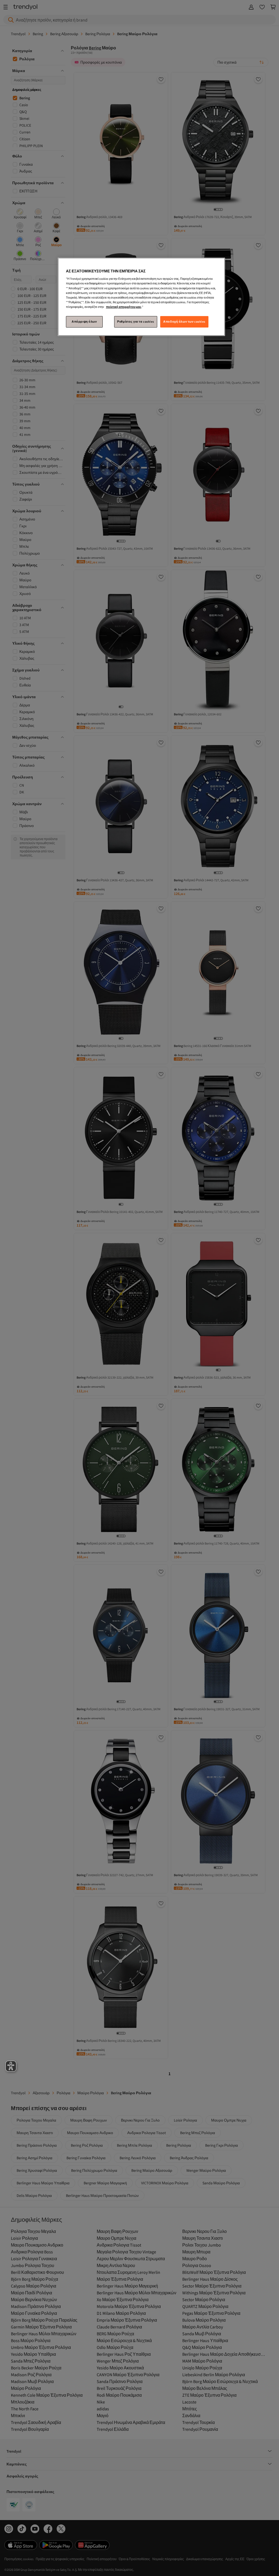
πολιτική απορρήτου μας (124, 307)
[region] (141, 297)
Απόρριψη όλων (84, 322)
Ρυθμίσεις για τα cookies (136, 322)
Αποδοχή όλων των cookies (184, 322)
